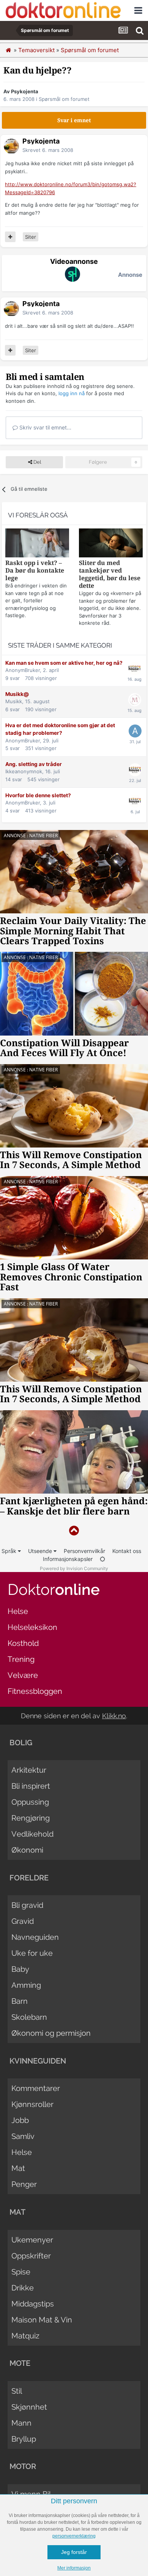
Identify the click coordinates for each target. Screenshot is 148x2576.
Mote (20, 2363)
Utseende (41, 1551)
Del (37, 462)
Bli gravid (27, 1905)
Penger (24, 2184)
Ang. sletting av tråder (34, 764)
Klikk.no (114, 1716)
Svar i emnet (74, 120)
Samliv (23, 2136)
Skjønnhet (29, 2407)
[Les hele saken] (37, 544)
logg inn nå (72, 393)
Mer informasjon (74, 2568)
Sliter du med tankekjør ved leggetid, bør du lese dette (110, 574)
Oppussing (30, 1802)
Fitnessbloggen (35, 1691)
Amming (26, 1985)
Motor (23, 2466)
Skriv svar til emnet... (45, 427)
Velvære (23, 1675)
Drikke (23, 2288)
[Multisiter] (10, 237)
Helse (18, 1611)
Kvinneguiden (38, 2061)
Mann (21, 2423)
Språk (10, 1551)
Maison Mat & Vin (42, 2320)
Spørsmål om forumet (64, 99)
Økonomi (27, 1850)
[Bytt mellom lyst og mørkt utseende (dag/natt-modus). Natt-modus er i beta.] (102, 1559)
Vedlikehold (32, 1834)
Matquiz (25, 2336)
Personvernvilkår (84, 1551)
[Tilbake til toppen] (74, 1531)
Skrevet (48, 150)
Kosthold (23, 1643)
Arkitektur (29, 1770)
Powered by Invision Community (74, 1568)
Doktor (54, 1589)
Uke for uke (32, 1953)
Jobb (20, 2120)
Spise (21, 2272)
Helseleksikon (32, 1627)
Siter (31, 237)
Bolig (21, 1743)
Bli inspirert (31, 1786)
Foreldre (29, 1878)
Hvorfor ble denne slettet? (38, 795)
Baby (20, 1969)
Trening (21, 1659)
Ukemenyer (32, 2240)
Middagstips (33, 2304)
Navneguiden (35, 1937)
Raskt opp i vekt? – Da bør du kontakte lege (35, 571)
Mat (18, 2168)
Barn (20, 2001)
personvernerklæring (74, 2536)
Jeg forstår (74, 2552)
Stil (17, 2391)
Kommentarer (36, 2088)
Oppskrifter (31, 2256)
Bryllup (24, 2439)
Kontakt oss (127, 1551)
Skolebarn (29, 2017)
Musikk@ (17, 694)
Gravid (23, 1921)
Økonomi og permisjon (51, 2033)
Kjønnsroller (32, 2104)
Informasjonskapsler (68, 1559)
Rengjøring (31, 1818)
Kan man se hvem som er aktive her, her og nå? (64, 663)
